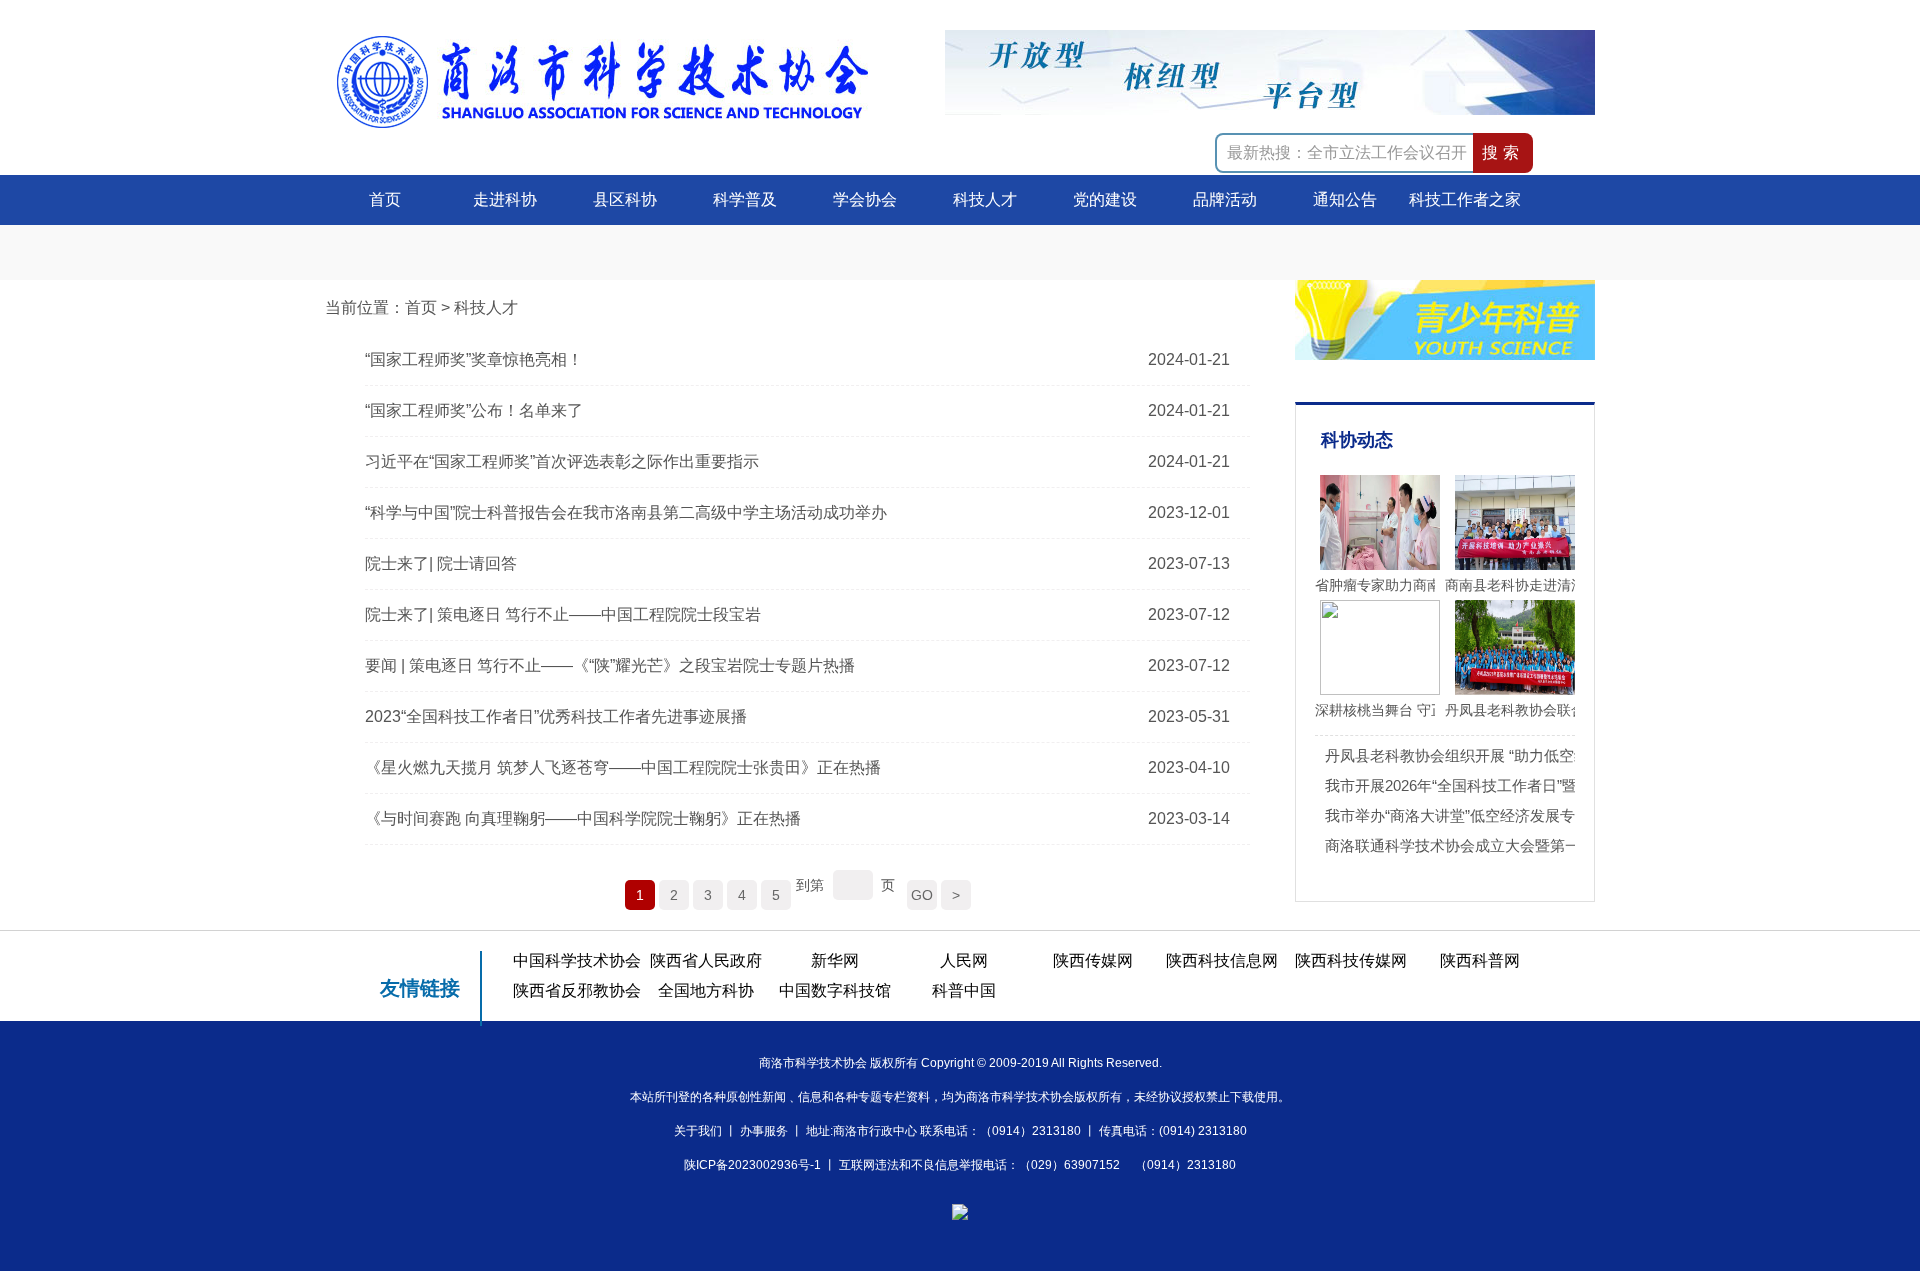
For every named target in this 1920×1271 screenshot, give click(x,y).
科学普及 (745, 199)
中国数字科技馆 (835, 990)
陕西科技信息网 (1222, 960)
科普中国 (964, 990)
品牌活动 (1225, 199)
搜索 (1503, 152)
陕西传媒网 (1093, 960)
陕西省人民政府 (706, 960)
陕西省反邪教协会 (577, 990)
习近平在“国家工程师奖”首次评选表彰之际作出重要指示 (562, 461)
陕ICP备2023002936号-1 (752, 1165)
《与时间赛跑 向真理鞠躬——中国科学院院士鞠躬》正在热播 (583, 818)
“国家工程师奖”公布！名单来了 (474, 410)
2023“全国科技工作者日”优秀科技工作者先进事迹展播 (556, 716)
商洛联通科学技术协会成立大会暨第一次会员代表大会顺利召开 (1535, 845)
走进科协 (505, 199)
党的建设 (1105, 199)
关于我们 (698, 1131)
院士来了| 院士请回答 (441, 563)
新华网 (835, 960)
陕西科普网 (1480, 960)
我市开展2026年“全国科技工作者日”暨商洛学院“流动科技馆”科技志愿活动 (1568, 785)
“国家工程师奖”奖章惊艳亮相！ (474, 359)
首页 (385, 199)
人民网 (964, 960)
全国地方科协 (706, 990)
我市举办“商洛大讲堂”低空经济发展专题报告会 (1480, 815)
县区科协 (625, 199)
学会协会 (865, 199)
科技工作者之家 (1465, 199)
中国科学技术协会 (577, 960)
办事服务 (764, 1131)
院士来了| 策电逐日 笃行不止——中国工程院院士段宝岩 (563, 614)
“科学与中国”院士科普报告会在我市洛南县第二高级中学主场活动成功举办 (626, 512)
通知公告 (1345, 199)
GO (922, 895)
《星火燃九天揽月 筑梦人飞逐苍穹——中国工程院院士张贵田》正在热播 (623, 767)
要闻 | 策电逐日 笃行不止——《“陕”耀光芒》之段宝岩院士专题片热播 (610, 665)
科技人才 (985, 199)
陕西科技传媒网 (1351, 960)
